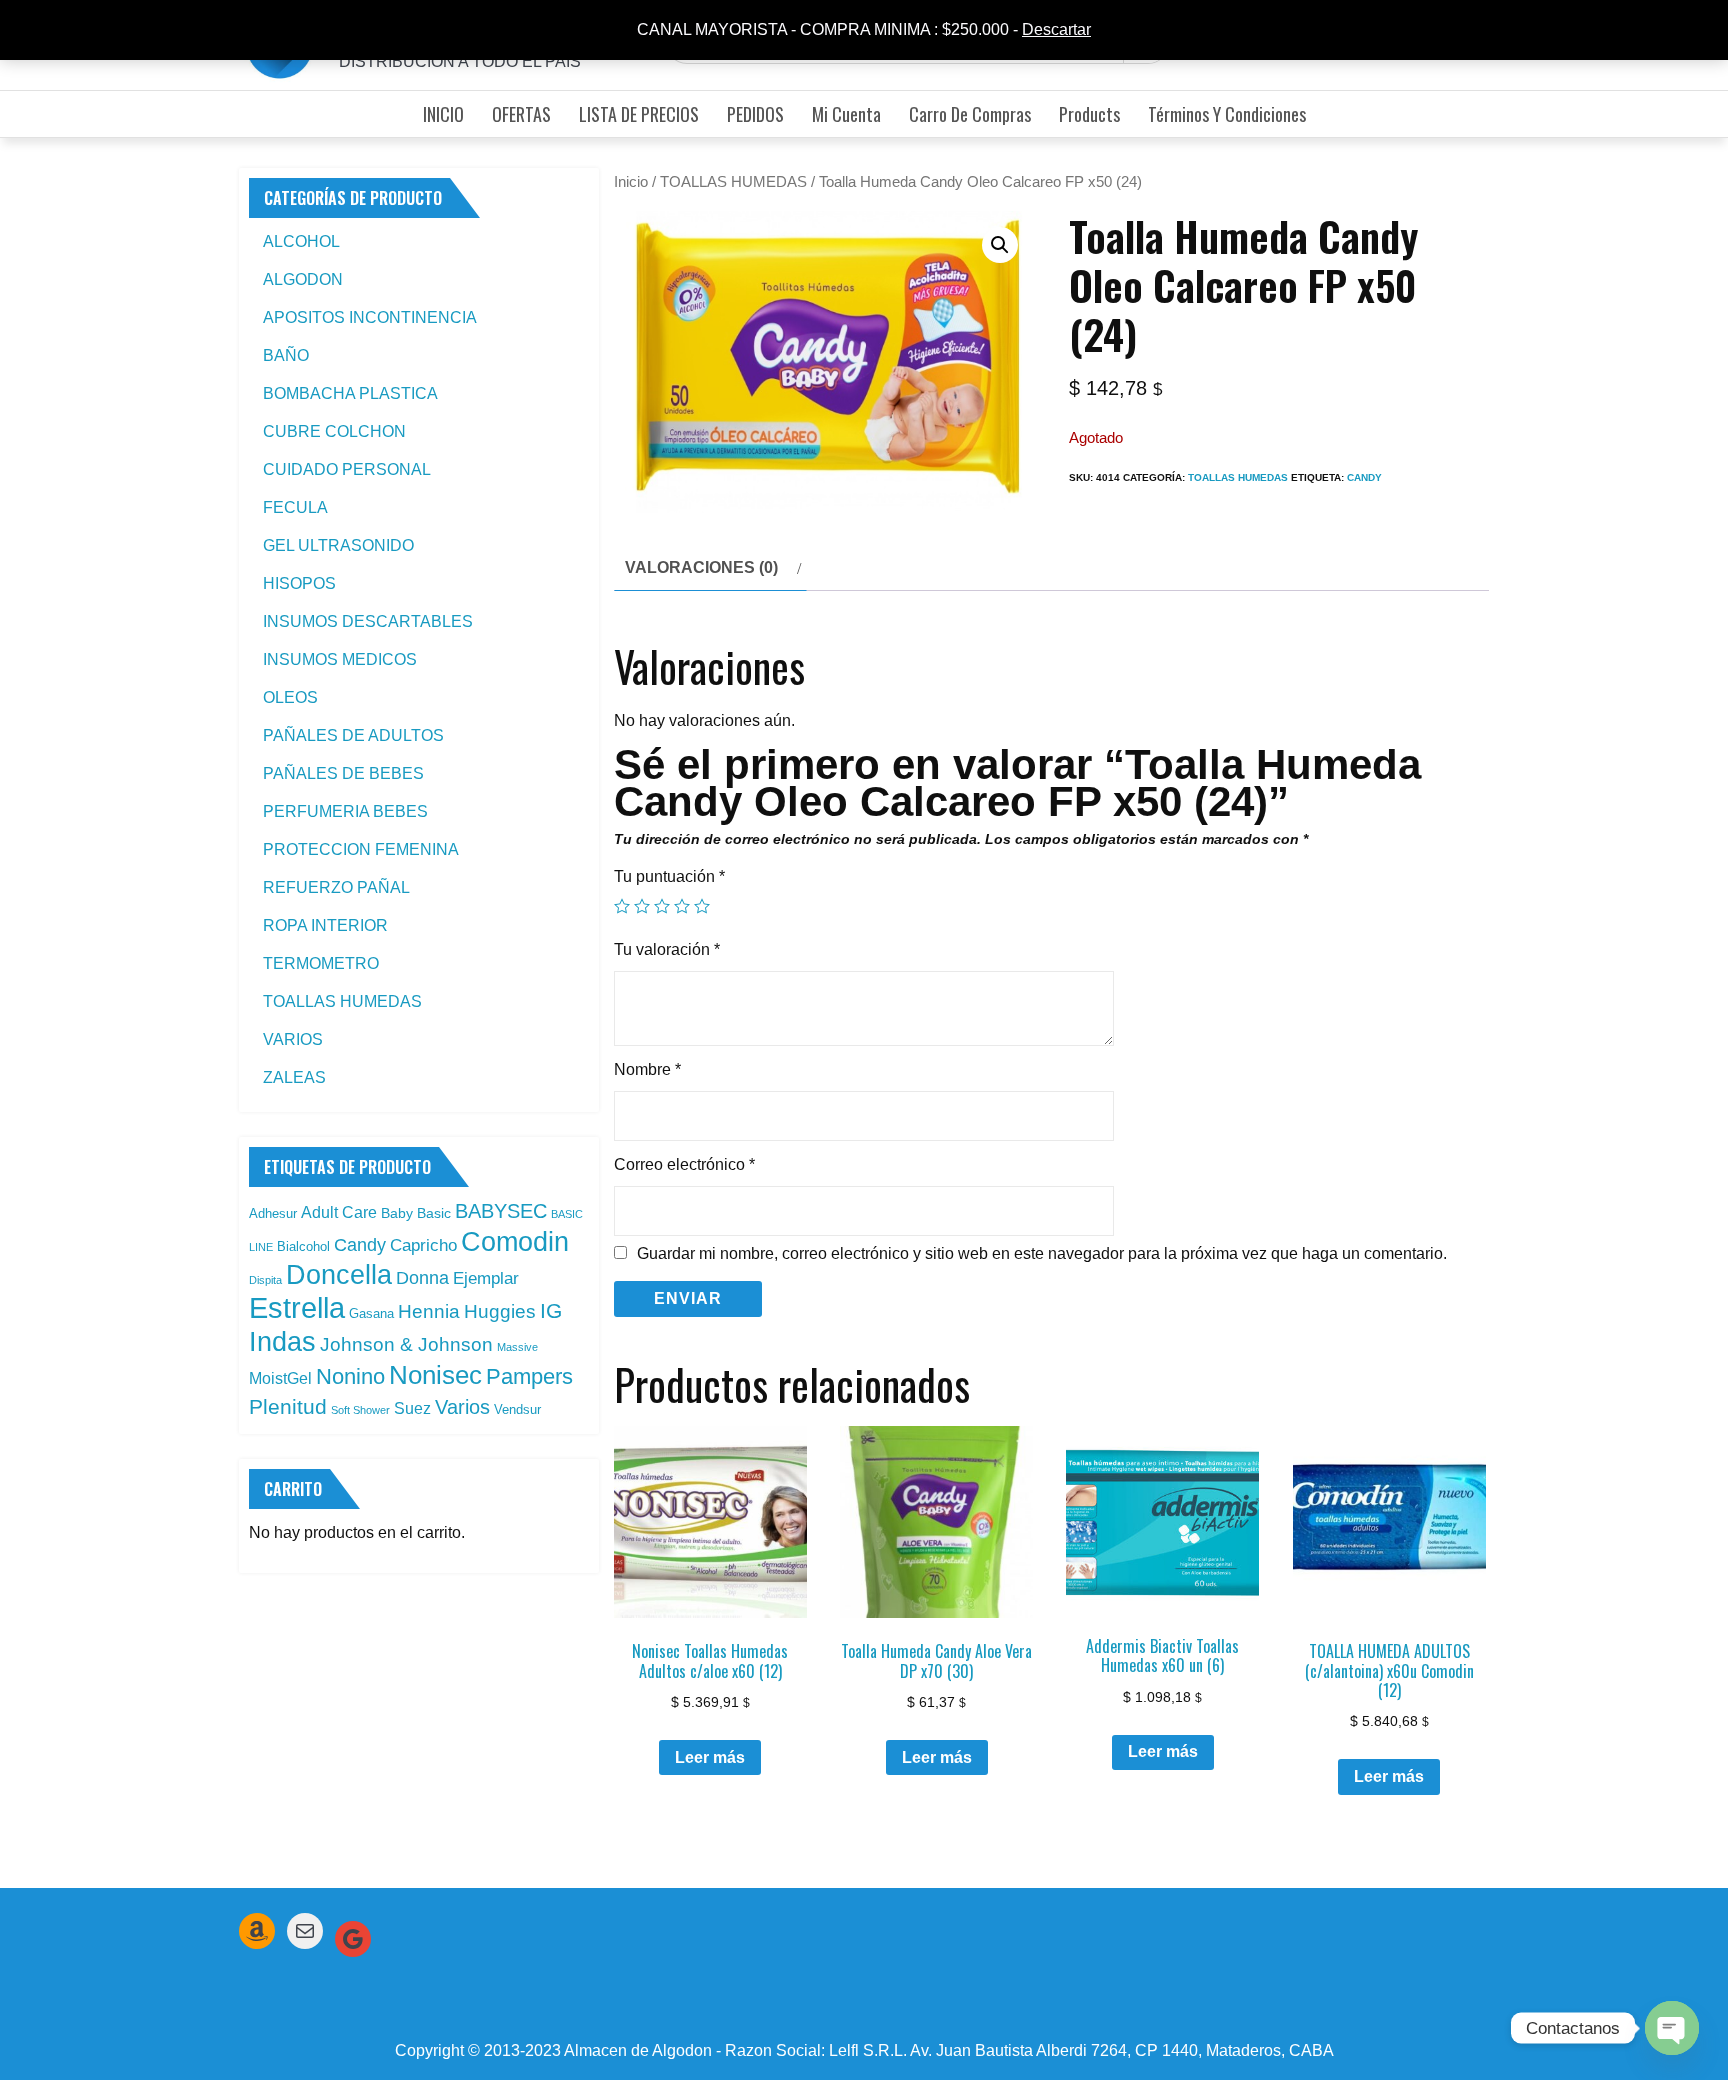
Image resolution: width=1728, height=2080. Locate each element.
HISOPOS (299, 583)
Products (1089, 114)
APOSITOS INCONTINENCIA (370, 317)
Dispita (265, 1280)
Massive (517, 1347)
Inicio (631, 182)
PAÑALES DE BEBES (343, 773)
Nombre (647, 1069)
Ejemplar (486, 1278)
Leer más (710, 1757)
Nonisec (435, 1375)
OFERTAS (521, 114)
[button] (1000, 245)
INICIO (443, 114)
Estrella (297, 1307)
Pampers (529, 1376)
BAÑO (286, 355)
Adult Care (339, 1212)
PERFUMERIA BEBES (345, 811)
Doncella (339, 1275)
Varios (462, 1407)
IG (551, 1311)
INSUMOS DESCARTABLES (368, 621)
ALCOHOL (301, 241)
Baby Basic (416, 1213)
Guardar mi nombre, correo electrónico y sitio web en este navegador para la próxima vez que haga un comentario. (1042, 1254)
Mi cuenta (846, 114)
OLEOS (290, 697)
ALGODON (303, 279)
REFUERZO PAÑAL (336, 887)
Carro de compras (970, 114)
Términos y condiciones (1227, 114)
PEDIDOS (755, 114)
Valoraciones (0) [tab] (701, 567)
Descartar (1056, 29)
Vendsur (517, 1409)
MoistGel (280, 1378)
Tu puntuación (669, 876)
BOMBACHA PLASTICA (350, 393)
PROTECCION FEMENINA (361, 849)
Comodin (515, 1242)
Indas (282, 1341)
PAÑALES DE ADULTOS (353, 735)
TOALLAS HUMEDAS (733, 182)
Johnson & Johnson (406, 1344)
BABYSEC (501, 1211)
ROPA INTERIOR (325, 925)
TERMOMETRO (321, 963)
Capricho (423, 1245)
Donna (422, 1278)
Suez (412, 1408)
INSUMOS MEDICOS (340, 659)
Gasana (371, 1313)
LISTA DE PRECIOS (639, 114)
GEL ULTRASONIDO (338, 545)
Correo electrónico (684, 1164)
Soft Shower (360, 1410)
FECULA (295, 507)
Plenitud (288, 1406)
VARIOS (293, 1039)
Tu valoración (667, 949)
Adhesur (273, 1213)
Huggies (500, 1311)
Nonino (350, 1376)
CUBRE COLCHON (334, 431)
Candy (1364, 477)
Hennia (429, 1311)
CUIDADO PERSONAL (347, 469)
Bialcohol (303, 1246)
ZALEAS (294, 1077)
